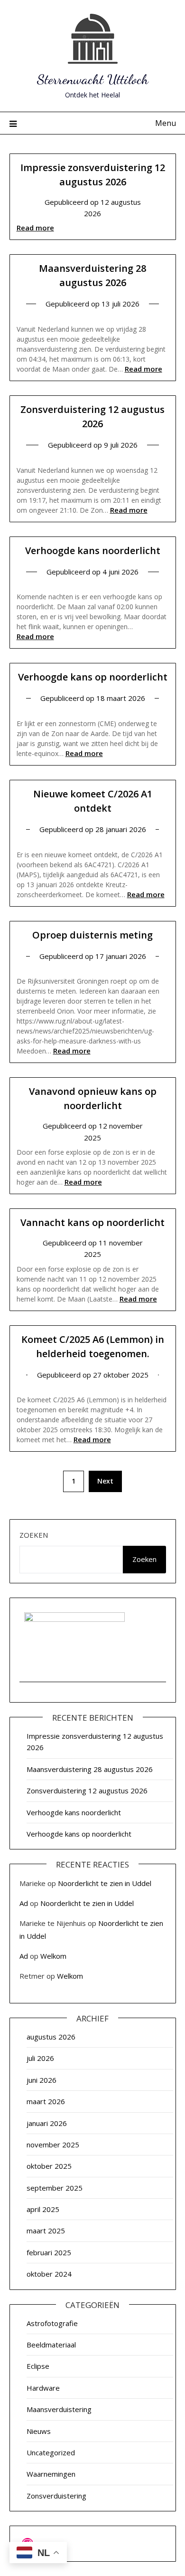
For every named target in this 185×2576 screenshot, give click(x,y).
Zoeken (34, 1535)
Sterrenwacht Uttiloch (93, 79)
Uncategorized (51, 2452)
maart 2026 (46, 2101)
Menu (166, 123)
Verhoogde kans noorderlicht (93, 551)
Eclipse (38, 2366)
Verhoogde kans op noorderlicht (93, 677)
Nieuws (39, 2431)
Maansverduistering (59, 2409)
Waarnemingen (51, 2474)
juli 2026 (40, 2058)
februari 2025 (49, 2252)
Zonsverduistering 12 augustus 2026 (87, 1791)
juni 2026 (42, 2080)
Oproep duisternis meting (92, 935)
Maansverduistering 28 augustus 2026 (90, 1769)
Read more (35, 228)
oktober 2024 (49, 2274)
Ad (24, 1903)
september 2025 (55, 2188)
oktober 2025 (49, 2166)
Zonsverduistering (56, 2496)
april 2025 (43, 2209)
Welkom (53, 1956)
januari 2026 (47, 2123)
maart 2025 (46, 2231)
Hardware (43, 2388)
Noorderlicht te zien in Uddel (105, 1883)
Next (105, 1481)
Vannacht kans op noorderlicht (92, 1222)
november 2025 (53, 2145)
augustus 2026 (51, 2037)
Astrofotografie (52, 2323)
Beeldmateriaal (51, 2345)
